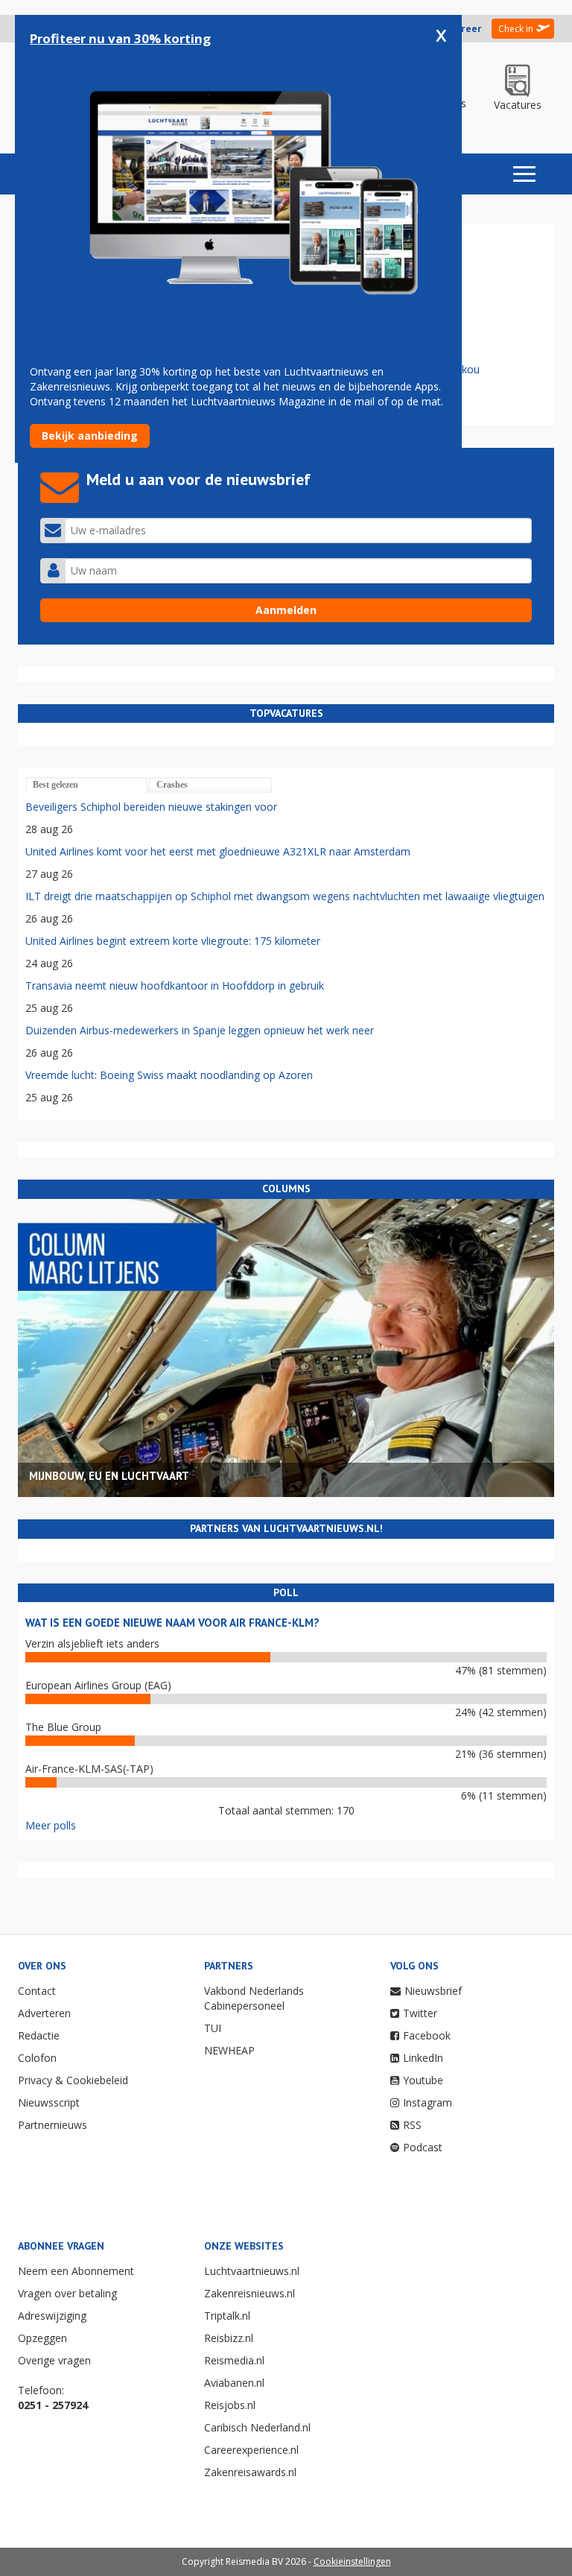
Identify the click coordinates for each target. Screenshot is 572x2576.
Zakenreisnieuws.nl (250, 2293)
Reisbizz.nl (229, 2338)
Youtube (423, 2080)
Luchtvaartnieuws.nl (252, 2271)
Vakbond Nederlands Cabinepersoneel (254, 1998)
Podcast (423, 2147)
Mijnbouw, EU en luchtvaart (109, 1476)
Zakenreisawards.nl (250, 2472)
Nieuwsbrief (433, 1991)
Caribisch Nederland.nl (257, 2427)
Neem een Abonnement (76, 2271)
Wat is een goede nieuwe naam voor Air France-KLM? (172, 1623)
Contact (37, 1991)
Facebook (427, 2035)
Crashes (172, 785)
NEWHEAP (229, 2050)
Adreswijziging (52, 2316)
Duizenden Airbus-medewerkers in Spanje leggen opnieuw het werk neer (200, 1030)
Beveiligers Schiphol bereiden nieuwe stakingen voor (151, 807)
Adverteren (44, 2013)
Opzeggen (42, 2338)
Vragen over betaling (67, 2293)
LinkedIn (423, 2058)
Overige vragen (54, 2360)
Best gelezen (55, 785)
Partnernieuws (53, 2125)
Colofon (37, 2058)
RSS (412, 2125)
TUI (213, 2028)
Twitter (420, 2013)
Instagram (428, 2102)
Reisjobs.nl (230, 2405)
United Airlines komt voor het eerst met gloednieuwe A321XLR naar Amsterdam (218, 851)
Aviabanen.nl (234, 2383)
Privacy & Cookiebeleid (73, 2080)
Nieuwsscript (49, 2102)
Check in (516, 29)
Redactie (39, 2035)
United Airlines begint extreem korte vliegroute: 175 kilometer (173, 941)
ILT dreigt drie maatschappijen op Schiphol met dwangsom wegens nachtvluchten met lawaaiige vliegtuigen (285, 896)
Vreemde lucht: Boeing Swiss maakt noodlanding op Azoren (169, 1075)
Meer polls (51, 1825)
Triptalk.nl (227, 2316)
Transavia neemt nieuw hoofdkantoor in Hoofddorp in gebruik (175, 985)
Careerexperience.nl (251, 2450)
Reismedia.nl (234, 2360)
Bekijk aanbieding (90, 436)
